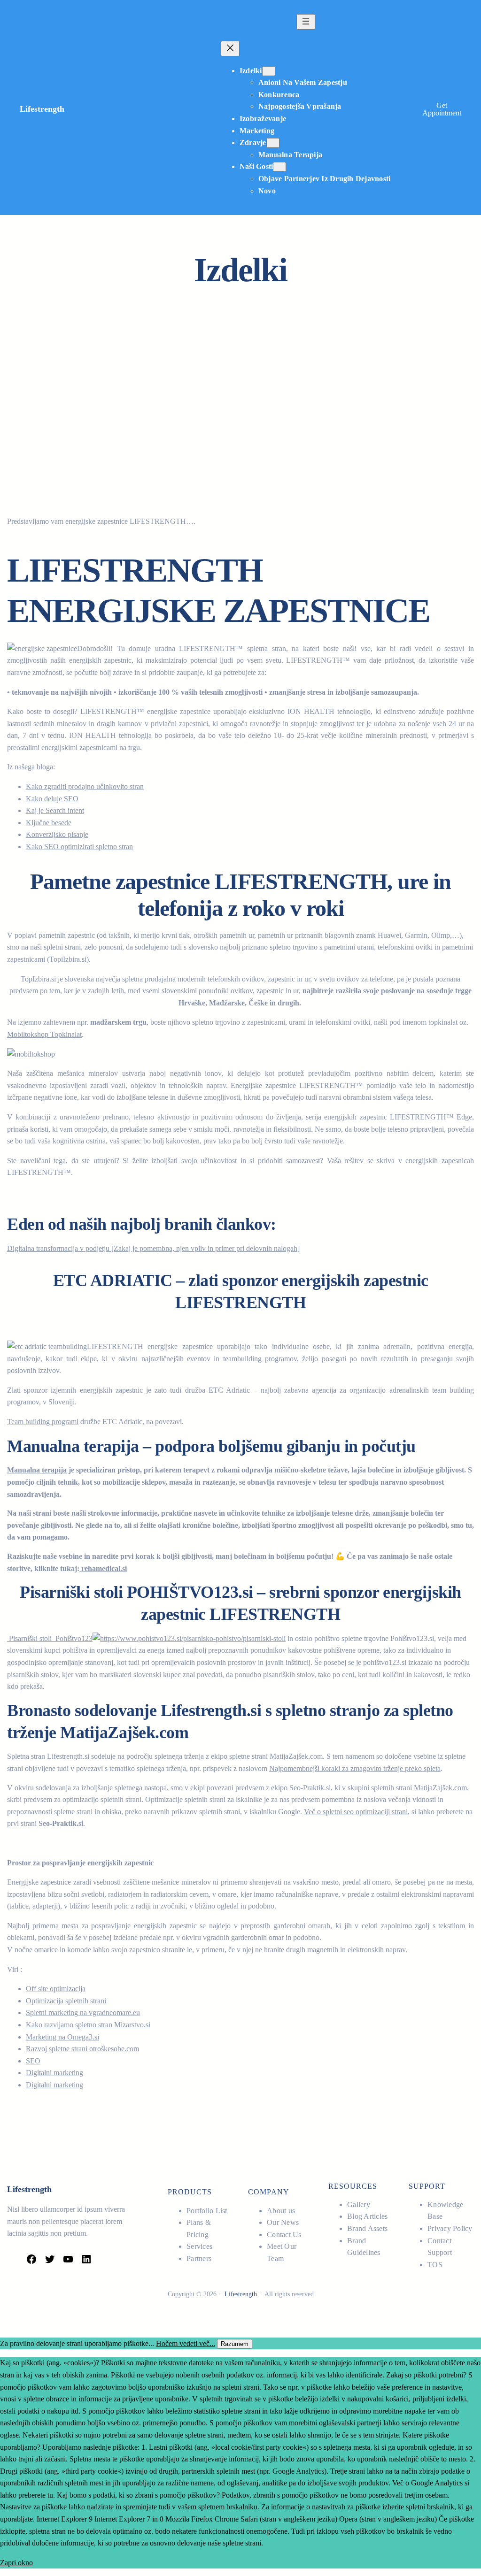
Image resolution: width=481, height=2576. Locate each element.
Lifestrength (42, 109)
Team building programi (43, 1422)
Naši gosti (256, 166)
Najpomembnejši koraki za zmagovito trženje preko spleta (355, 1768)
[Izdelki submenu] (269, 71)
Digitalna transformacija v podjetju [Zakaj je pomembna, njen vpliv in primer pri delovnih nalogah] (153, 1248)
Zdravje (253, 142)
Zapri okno (16, 2563)
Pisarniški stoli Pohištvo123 (50, 1638)
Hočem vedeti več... (186, 2343)
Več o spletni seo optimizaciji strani (356, 1812)
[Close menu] (230, 49)
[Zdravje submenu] (273, 143)
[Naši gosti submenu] (279, 167)
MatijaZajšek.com (440, 1788)
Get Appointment (442, 109)
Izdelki (251, 71)
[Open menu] (306, 22)
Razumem (235, 2344)
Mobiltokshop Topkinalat (44, 1034)
